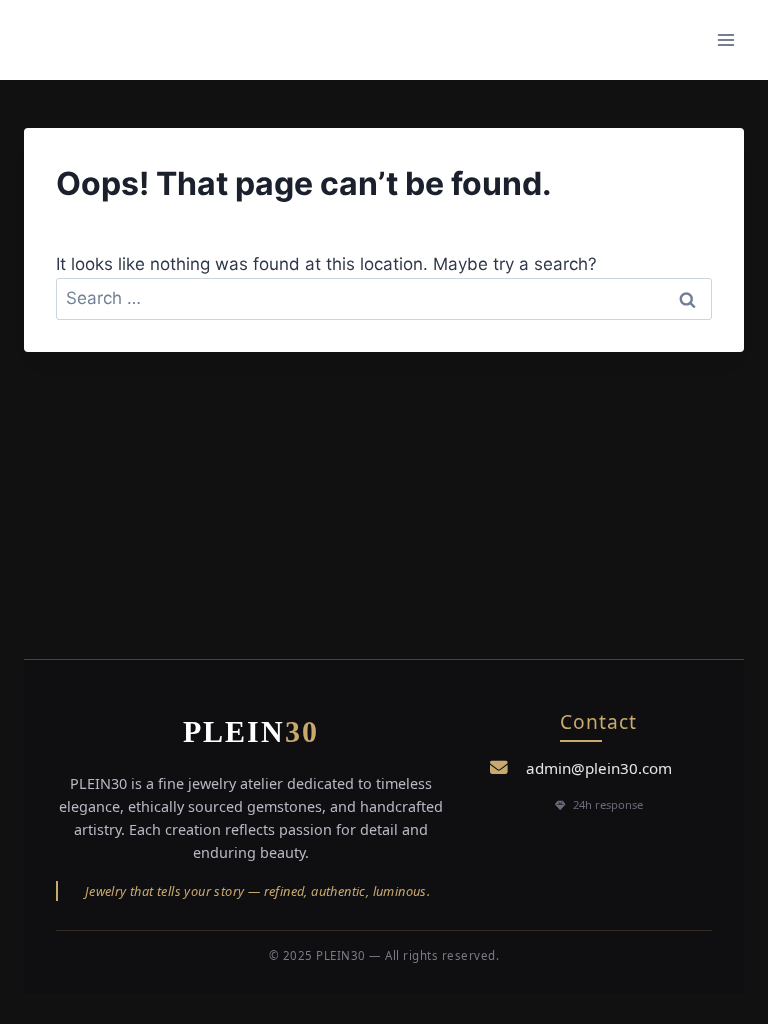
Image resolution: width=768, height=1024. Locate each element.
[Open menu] (725, 39)
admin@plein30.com (599, 768)
